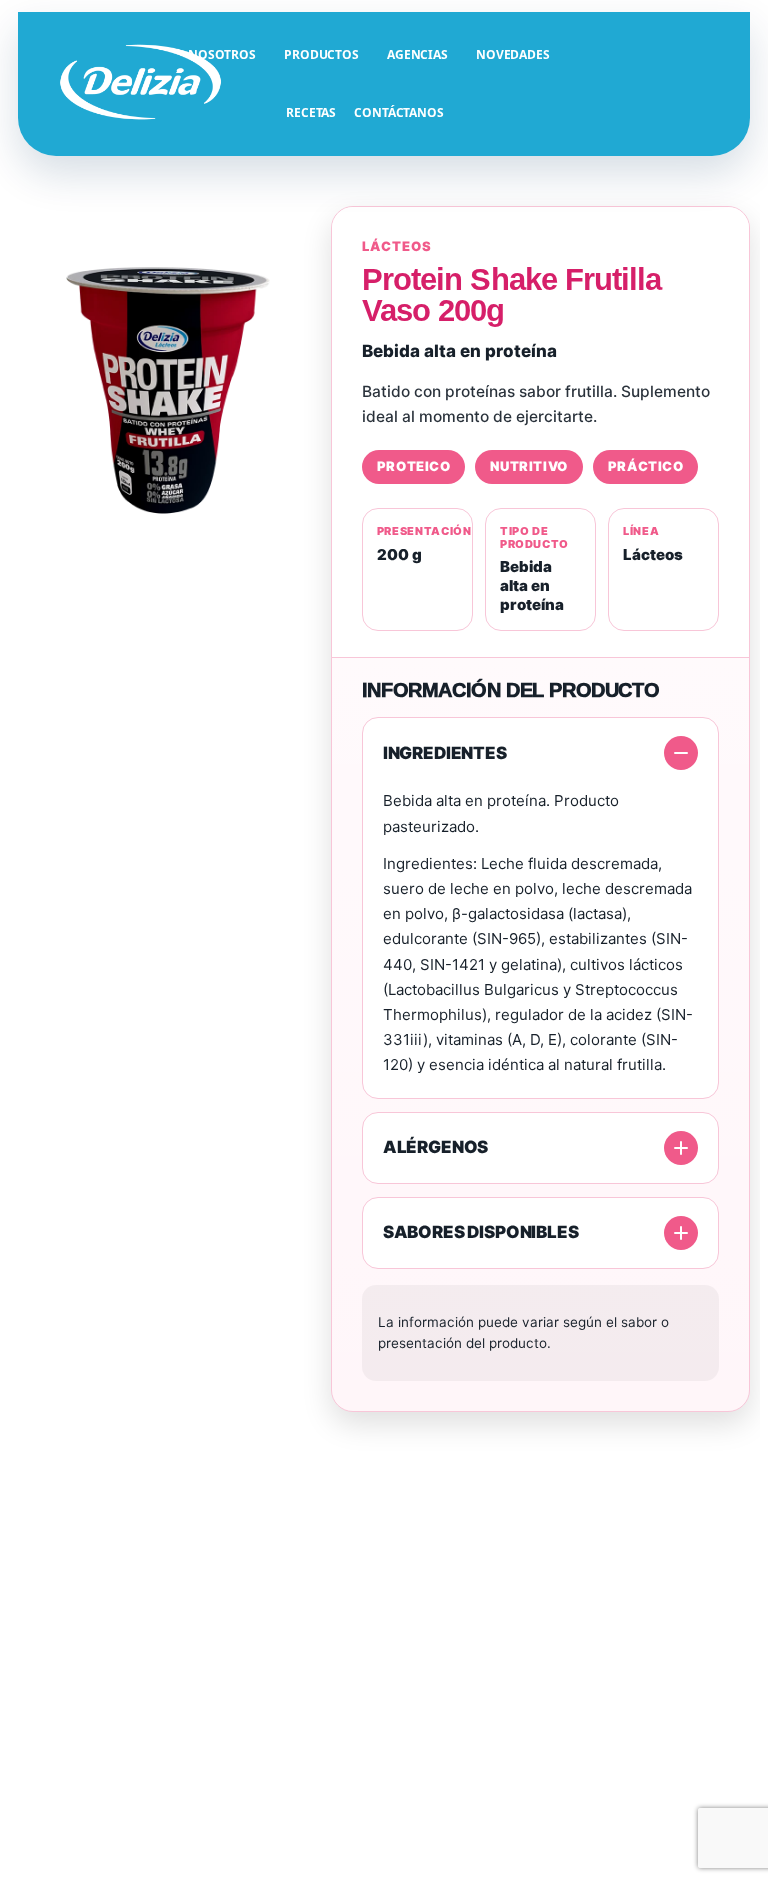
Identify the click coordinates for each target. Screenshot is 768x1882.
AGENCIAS (417, 54)
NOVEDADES (513, 54)
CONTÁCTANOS (399, 112)
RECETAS (311, 112)
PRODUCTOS (321, 54)
